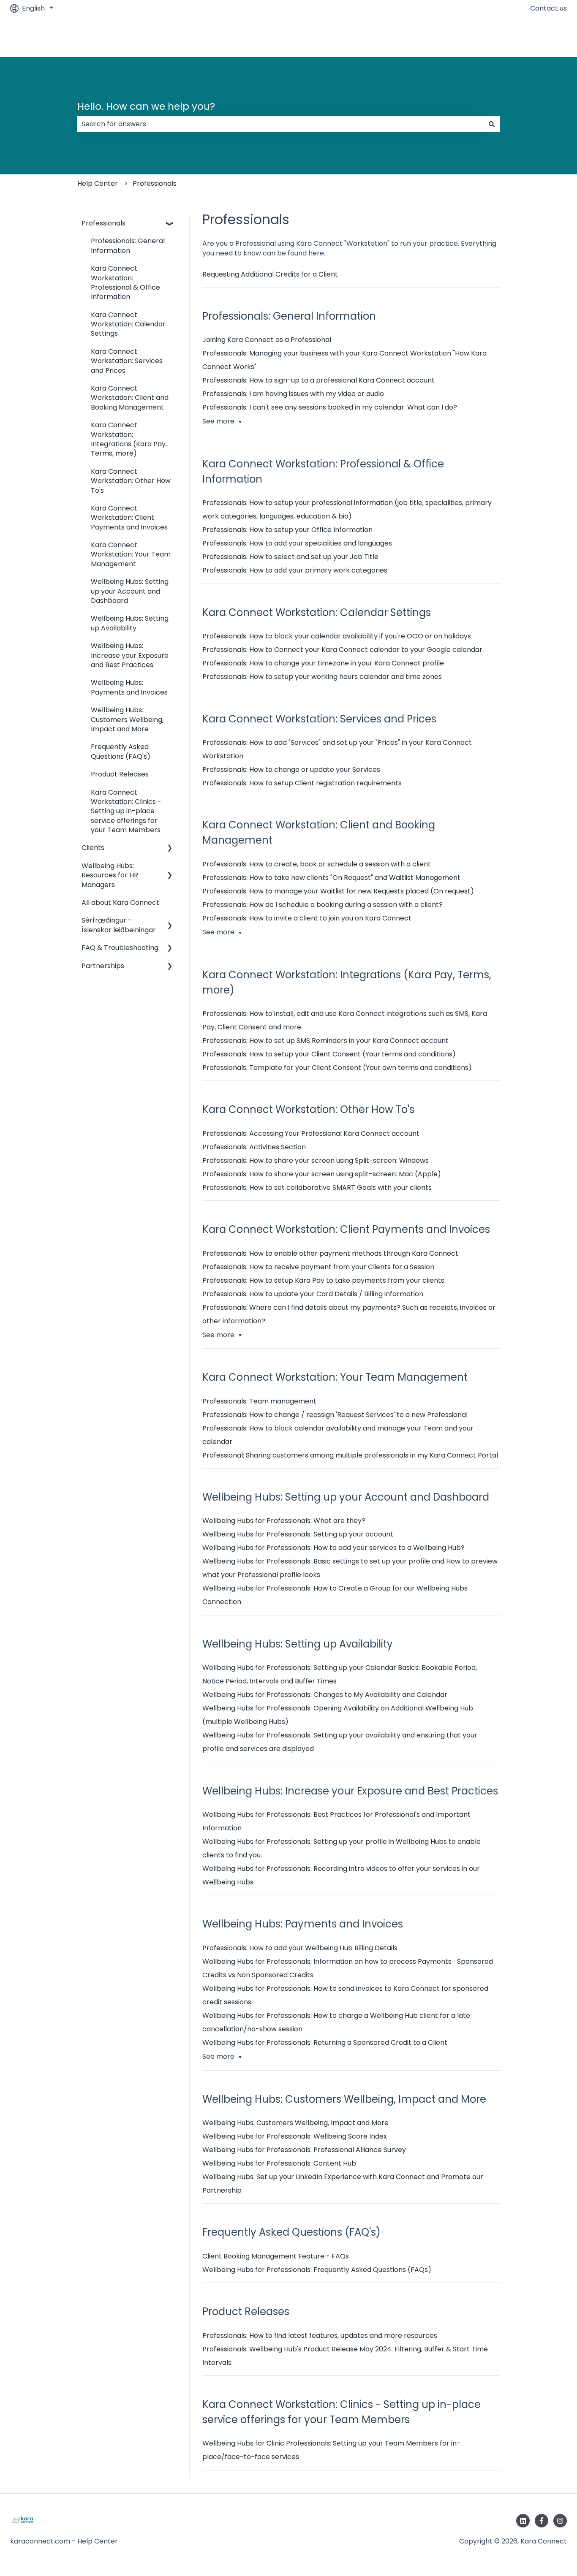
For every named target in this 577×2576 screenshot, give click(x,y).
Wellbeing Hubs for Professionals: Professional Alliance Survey (304, 2150)
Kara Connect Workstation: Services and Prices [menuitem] (127, 361)
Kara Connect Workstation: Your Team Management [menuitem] (131, 554)
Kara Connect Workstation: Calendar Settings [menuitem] (128, 324)
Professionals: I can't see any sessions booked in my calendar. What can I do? (330, 407)
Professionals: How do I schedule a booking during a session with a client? (323, 905)
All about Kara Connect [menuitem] (120, 903)
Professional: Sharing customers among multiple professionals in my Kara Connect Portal (350, 1455)
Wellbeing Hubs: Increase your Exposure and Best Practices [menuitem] (130, 655)
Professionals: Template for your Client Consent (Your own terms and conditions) (337, 1068)
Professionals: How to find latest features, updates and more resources (320, 2336)
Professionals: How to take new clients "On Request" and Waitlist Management (331, 878)
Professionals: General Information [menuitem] (128, 246)
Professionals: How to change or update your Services (291, 770)
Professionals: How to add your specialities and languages (297, 543)
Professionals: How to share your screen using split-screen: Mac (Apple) (322, 1174)
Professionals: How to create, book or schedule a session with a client (317, 864)
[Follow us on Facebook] (542, 2521)
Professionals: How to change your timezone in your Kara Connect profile (323, 663)
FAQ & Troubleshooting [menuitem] (120, 948)
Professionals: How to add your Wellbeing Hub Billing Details (300, 1948)
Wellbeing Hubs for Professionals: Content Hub (279, 2163)
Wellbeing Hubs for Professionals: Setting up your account (298, 1534)
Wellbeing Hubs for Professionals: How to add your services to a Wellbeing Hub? (333, 1548)
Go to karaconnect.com (518, 37)
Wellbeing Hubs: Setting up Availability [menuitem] (130, 623)
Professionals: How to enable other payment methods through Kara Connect (330, 1253)
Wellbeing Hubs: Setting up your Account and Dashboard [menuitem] (130, 591)
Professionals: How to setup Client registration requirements (302, 783)
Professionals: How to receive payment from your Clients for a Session (318, 1267)
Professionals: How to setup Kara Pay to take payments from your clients (323, 1280)
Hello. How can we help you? (146, 106)
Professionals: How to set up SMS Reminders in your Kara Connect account (325, 1041)
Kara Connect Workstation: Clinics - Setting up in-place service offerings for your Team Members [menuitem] (126, 811)
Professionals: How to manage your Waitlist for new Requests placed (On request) (338, 891)
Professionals (155, 183)
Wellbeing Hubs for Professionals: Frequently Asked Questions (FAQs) (317, 2270)
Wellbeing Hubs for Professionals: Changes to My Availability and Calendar (325, 1695)
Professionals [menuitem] (103, 223)
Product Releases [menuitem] (120, 774)
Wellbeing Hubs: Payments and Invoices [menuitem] (129, 687)
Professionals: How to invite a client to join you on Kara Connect (307, 918)
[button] (170, 224)
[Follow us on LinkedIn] (523, 2521)
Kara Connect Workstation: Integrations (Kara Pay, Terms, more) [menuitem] (129, 439)
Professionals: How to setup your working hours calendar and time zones (322, 677)
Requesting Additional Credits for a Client (270, 274)
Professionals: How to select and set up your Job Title (290, 557)
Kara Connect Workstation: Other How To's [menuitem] (131, 481)
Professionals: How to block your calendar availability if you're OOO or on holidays (337, 636)
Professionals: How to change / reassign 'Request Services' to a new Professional (335, 1415)
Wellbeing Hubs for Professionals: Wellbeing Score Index (295, 2136)
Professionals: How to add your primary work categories (295, 570)
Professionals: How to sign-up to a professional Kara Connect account (318, 380)
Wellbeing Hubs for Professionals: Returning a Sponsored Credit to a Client (325, 2043)
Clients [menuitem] (93, 848)
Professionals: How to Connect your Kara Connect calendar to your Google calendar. (343, 650)
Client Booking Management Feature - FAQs (276, 2256)
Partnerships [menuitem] (103, 966)
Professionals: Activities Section (254, 1147)
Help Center (98, 183)
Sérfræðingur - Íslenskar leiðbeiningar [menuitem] (119, 925)
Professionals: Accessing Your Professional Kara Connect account (311, 1133)
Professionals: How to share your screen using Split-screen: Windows (316, 1160)
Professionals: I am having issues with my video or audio (293, 394)
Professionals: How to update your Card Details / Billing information (313, 1294)
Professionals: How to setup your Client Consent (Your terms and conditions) (329, 1054)
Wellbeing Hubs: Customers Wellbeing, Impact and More (295, 2123)
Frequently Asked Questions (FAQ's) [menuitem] (121, 751)
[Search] (492, 124)
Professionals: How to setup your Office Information (287, 530)
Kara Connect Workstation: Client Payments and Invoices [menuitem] (129, 518)
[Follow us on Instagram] (560, 2521)
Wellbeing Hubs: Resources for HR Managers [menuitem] (110, 875)
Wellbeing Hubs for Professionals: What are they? (284, 1521)
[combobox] (280, 124)
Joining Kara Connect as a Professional (267, 340)
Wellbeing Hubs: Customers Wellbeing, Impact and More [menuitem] (127, 719)
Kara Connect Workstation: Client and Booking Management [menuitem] (130, 398)
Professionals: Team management (259, 1401)
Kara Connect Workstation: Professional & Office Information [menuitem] (125, 282)
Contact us (548, 8)
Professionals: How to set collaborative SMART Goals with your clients (317, 1188)
